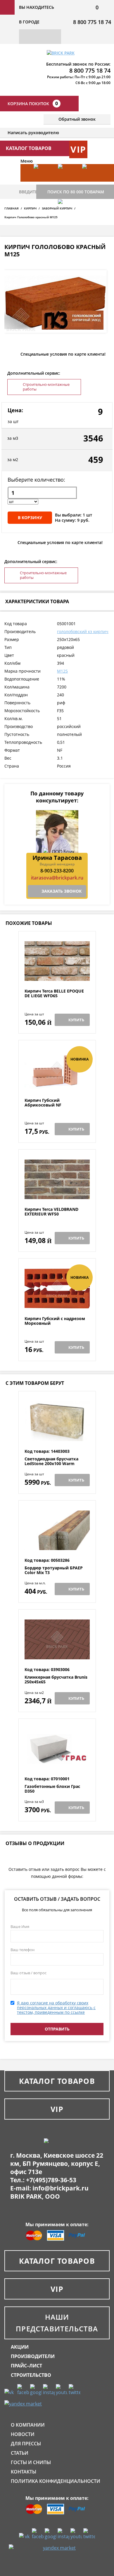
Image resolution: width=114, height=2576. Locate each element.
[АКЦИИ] (43, 182)
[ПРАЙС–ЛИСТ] (91, 182)
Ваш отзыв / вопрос (28, 1973)
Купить (76, 1020)
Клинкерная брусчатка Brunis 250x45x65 (56, 1680)
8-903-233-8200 (57, 871)
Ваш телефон (23, 1950)
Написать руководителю (33, 133)
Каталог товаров (57, 2081)
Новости (23, 2434)
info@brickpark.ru (61, 2188)
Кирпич (30, 208)
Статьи (20, 2453)
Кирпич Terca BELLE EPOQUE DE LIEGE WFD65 (54, 994)
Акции (20, 2347)
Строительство (31, 2375)
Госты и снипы (31, 2462)
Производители (33, 2356)
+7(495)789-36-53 (51, 2180)
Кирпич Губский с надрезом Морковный (55, 1321)
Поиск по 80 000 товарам (76, 192)
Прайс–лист (26, 2366)
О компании (28, 2425)
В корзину (30, 518)
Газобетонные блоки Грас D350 (52, 1789)
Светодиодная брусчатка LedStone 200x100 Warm (51, 1461)
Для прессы (26, 2444)
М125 (62, 671)
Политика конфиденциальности (56, 2481)
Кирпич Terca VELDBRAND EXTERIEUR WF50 (51, 1212)
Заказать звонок (62, 891)
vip (78, 149)
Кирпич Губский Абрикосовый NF (43, 1103)
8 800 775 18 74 (92, 22)
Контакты (24, 2472)
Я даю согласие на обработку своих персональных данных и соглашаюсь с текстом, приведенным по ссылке (56, 2008)
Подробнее (57, 975)
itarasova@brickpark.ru (57, 878)
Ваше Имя (20, 1927)
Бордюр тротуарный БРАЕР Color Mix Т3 (54, 1570)
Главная (12, 208)
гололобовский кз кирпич (83, 631)
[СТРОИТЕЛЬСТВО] (67, 217)
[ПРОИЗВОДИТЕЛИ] (67, 182)
